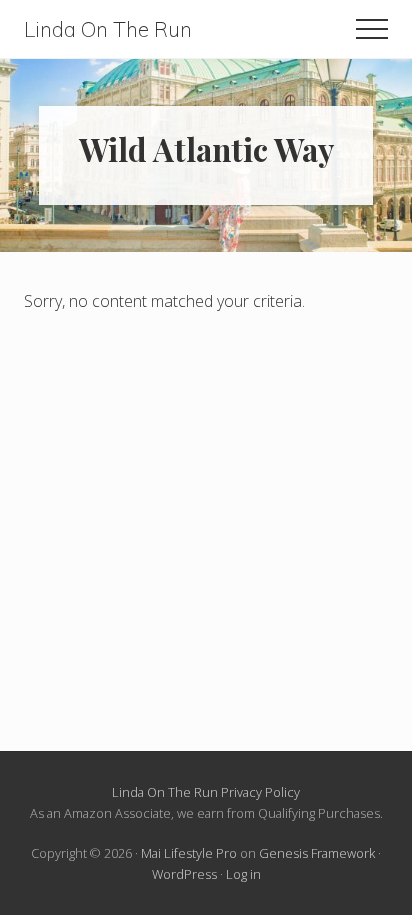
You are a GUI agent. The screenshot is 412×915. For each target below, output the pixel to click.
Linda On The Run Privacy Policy (206, 792)
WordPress (184, 874)
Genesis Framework (317, 853)
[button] (372, 29)
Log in (243, 874)
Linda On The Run (108, 29)
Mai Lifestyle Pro (189, 853)
